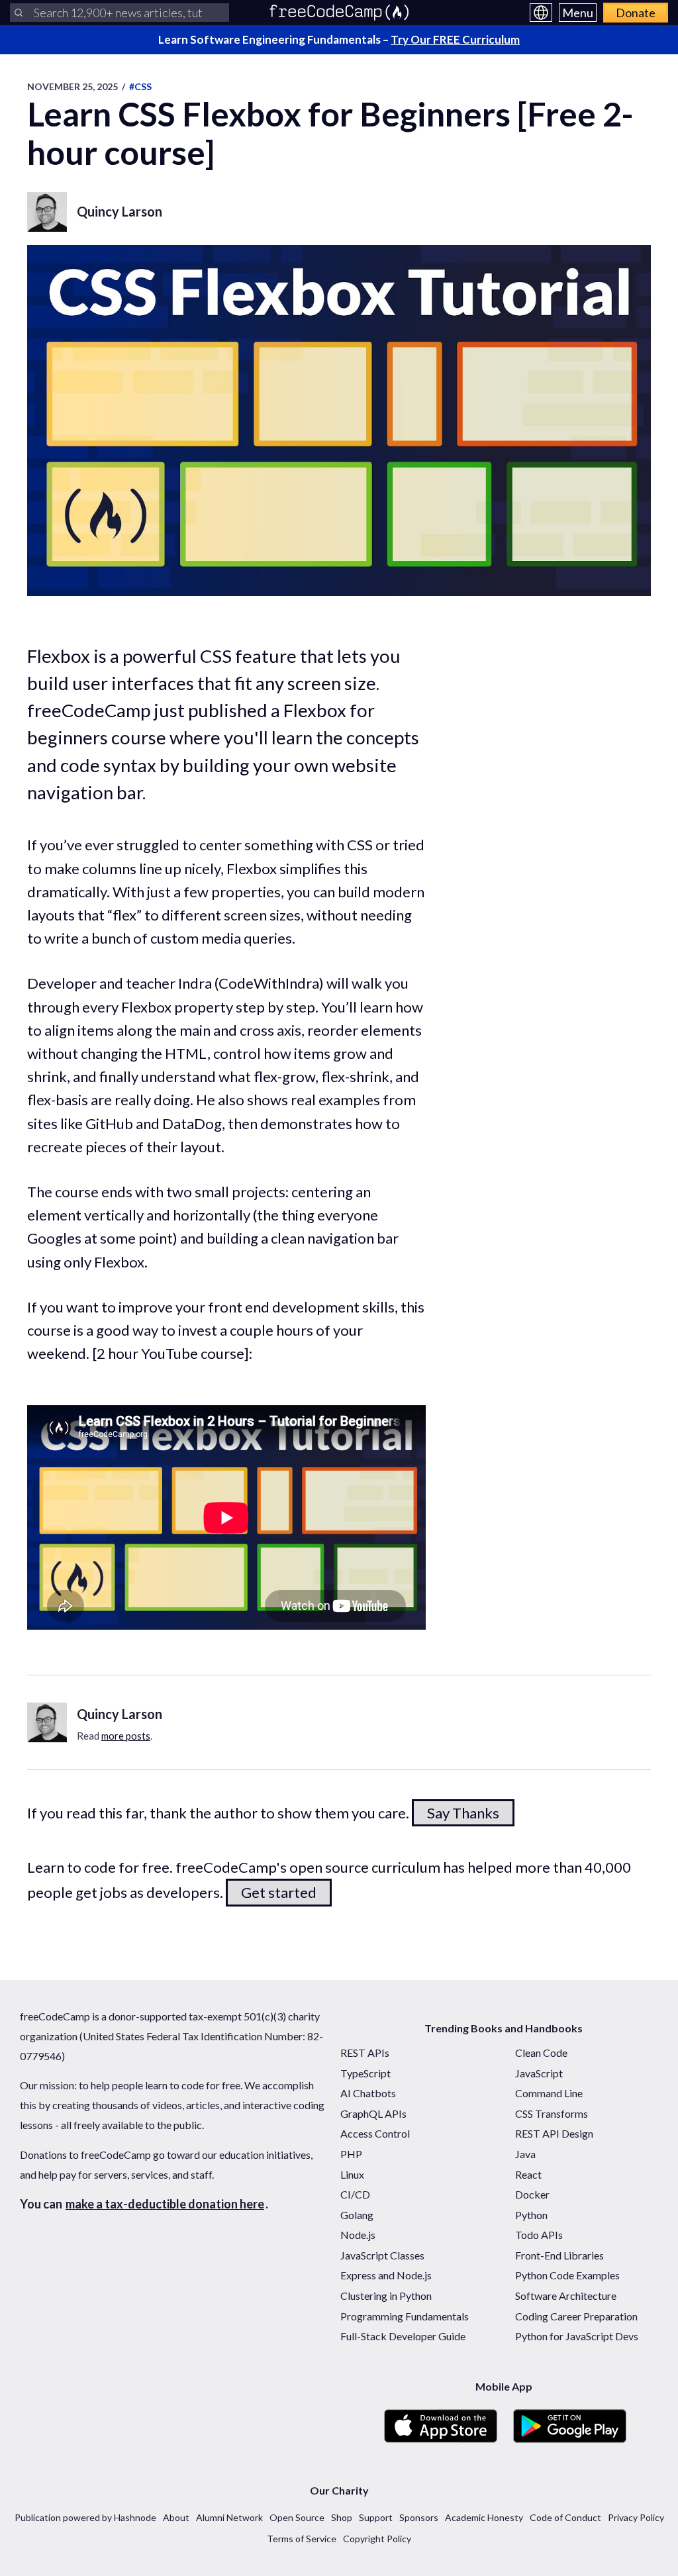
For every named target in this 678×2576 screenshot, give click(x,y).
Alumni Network (229, 2517)
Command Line (549, 2093)
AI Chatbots (368, 2093)
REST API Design (554, 2133)
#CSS (140, 86)
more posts (126, 1736)
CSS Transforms (552, 2113)
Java (525, 2154)
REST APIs (365, 2053)
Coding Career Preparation (576, 2316)
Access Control (375, 2133)
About (176, 2517)
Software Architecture (566, 2296)
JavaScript (539, 2073)
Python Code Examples (567, 2275)
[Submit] (19, 13)
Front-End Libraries (559, 2255)
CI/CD (355, 2194)
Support (376, 2517)
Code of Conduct (565, 2517)
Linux (352, 2174)
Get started (279, 1892)
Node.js (358, 2235)
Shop (342, 2517)
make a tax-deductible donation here (165, 2204)
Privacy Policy (636, 2517)
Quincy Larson (120, 211)
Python (531, 2215)
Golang (357, 2215)
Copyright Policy (377, 2539)
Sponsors (419, 2517)
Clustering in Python (386, 2296)
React (528, 2174)
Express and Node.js (386, 2275)
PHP (351, 2154)
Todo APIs (539, 2235)
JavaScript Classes (382, 2255)
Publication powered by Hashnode (85, 2517)
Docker (532, 2194)
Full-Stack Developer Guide (403, 2336)
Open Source (297, 2517)
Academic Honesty (484, 2517)
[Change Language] (541, 13)
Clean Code (541, 2053)
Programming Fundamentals (405, 2316)
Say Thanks (463, 1813)
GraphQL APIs (373, 2113)
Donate (636, 13)
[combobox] (120, 13)
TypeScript (365, 2073)
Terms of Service (302, 2539)
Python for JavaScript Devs (577, 2336)
